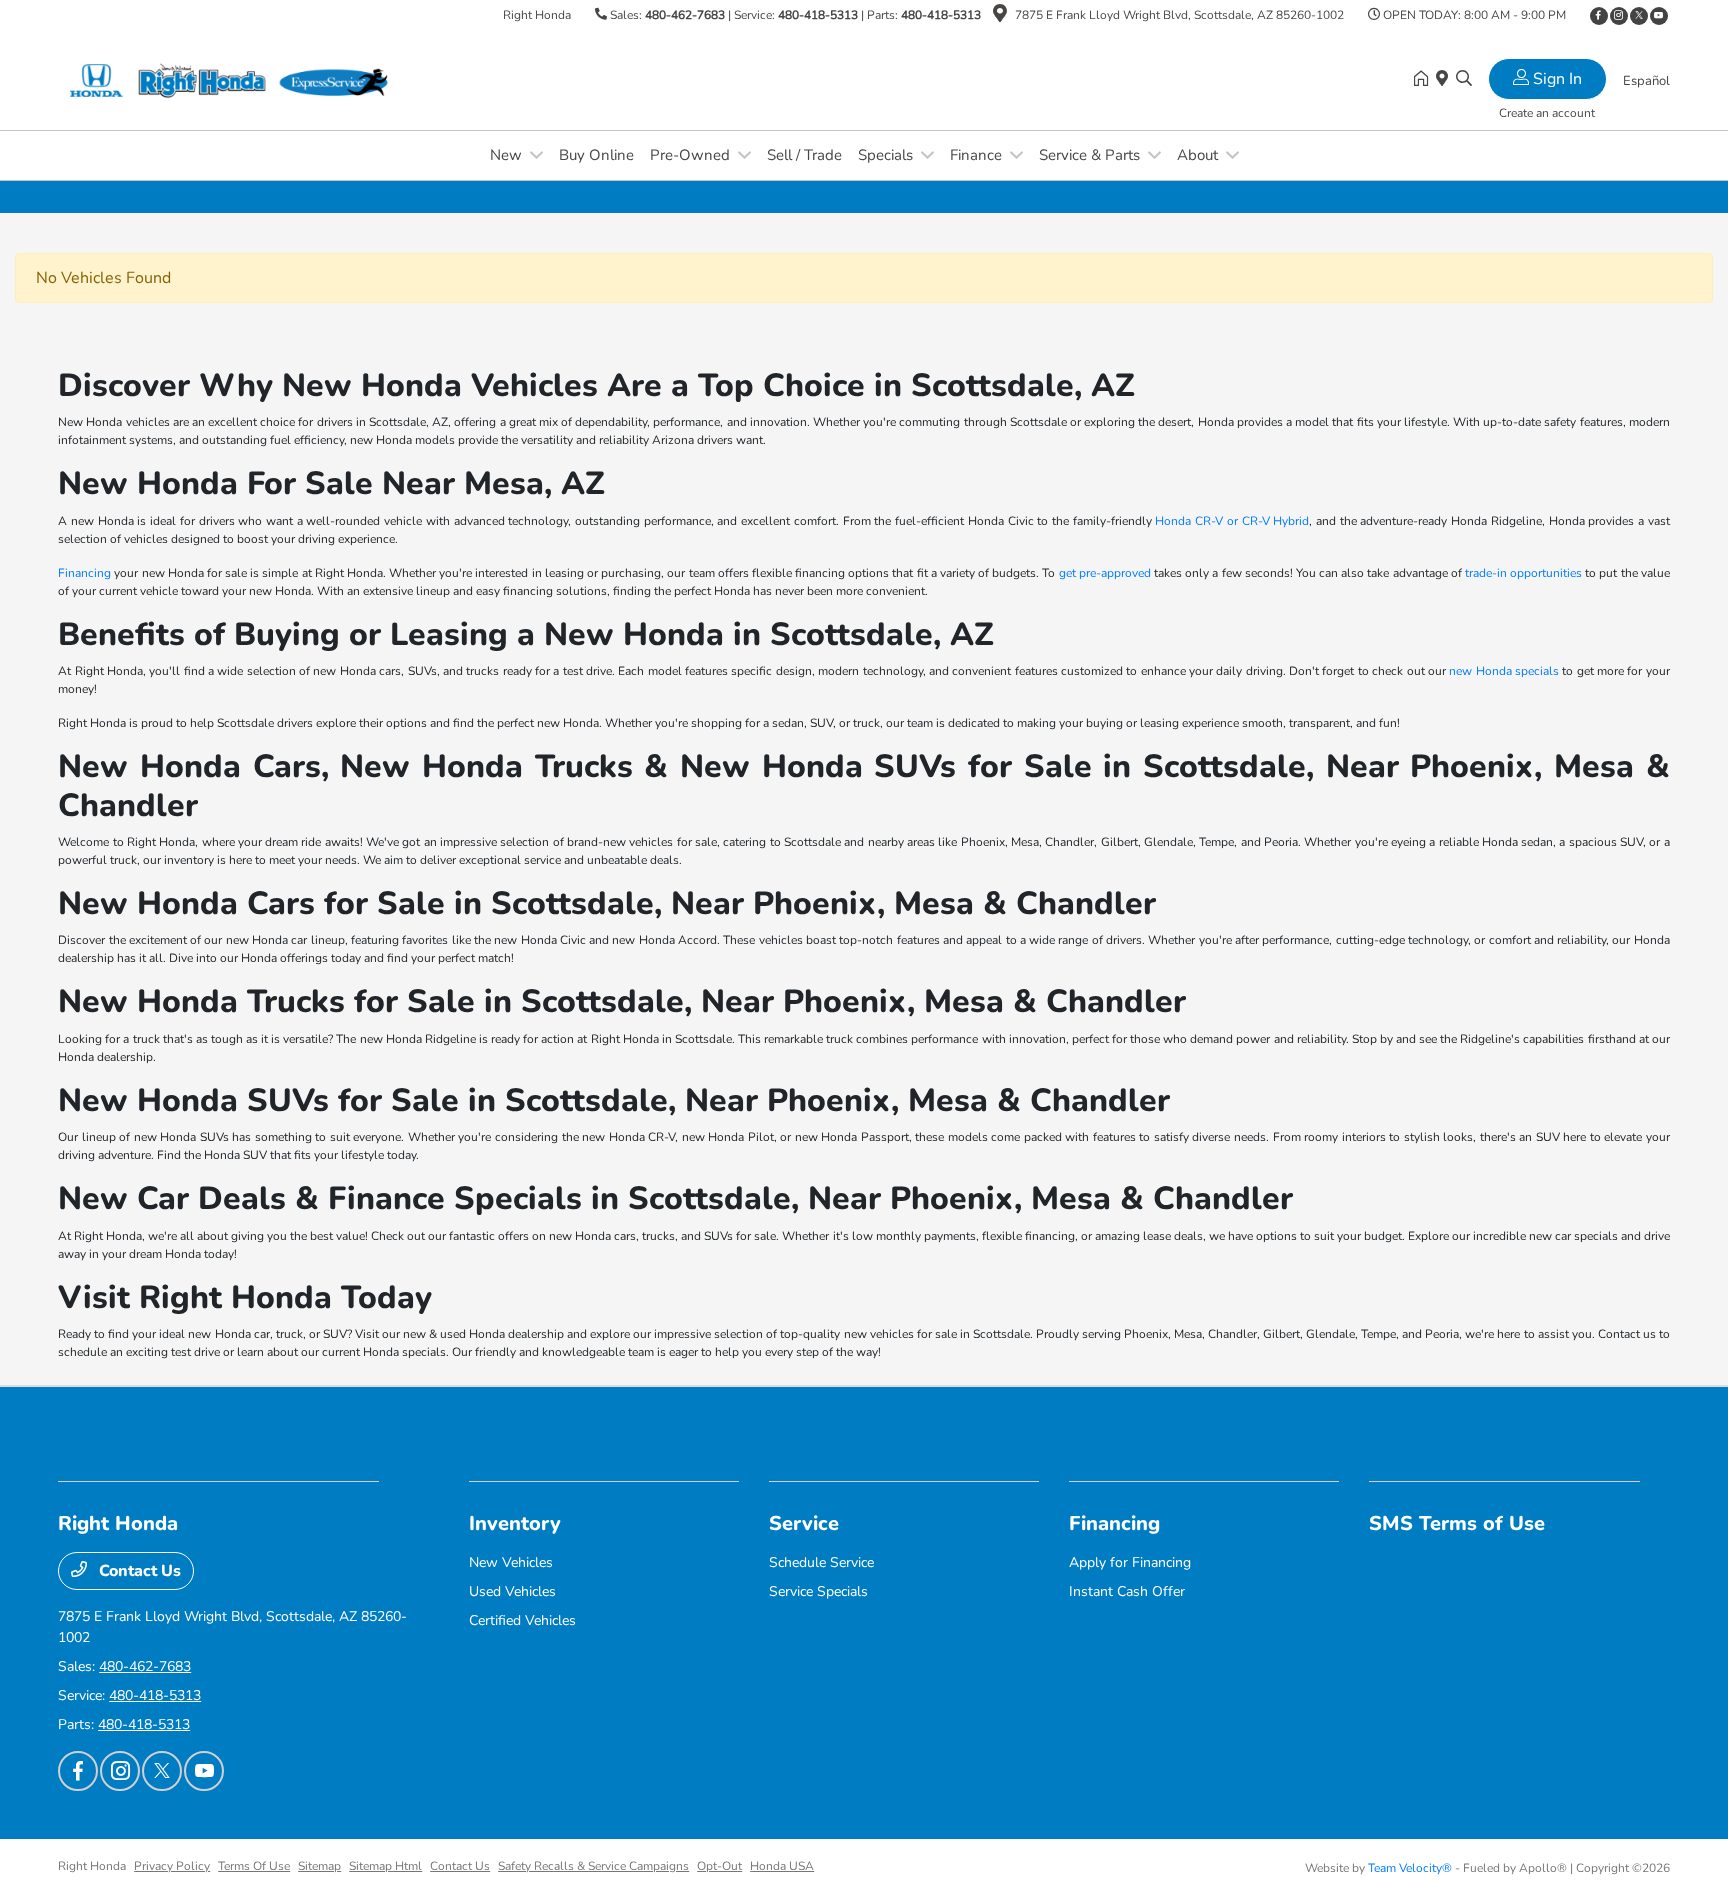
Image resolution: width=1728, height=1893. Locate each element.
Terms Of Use (254, 1866)
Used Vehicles (512, 1591)
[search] (1464, 80)
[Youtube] (1659, 16)
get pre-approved (1105, 573)
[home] (1425, 80)
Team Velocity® (1410, 1868)
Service (804, 1523)
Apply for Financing (1130, 1562)
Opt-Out (719, 1866)
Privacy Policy (172, 1866)
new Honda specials (1504, 671)
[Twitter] (1639, 16)
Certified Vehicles (522, 1620)
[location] (1000, 17)
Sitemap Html (385, 1866)
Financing (84, 573)
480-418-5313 (818, 15)
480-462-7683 (685, 15)
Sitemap (319, 1866)
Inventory (515, 1523)
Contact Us (138, 1571)
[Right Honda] (230, 79)
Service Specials (818, 1591)
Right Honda (92, 1866)
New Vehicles (511, 1562)
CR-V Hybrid (1276, 521)
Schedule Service (821, 1562)
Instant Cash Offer (1127, 1591)
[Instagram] (1619, 16)
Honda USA (782, 1866)
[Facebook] (1599, 16)
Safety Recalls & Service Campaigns (593, 1866)
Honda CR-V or (1198, 521)
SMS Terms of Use (1457, 1523)
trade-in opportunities (1523, 573)
